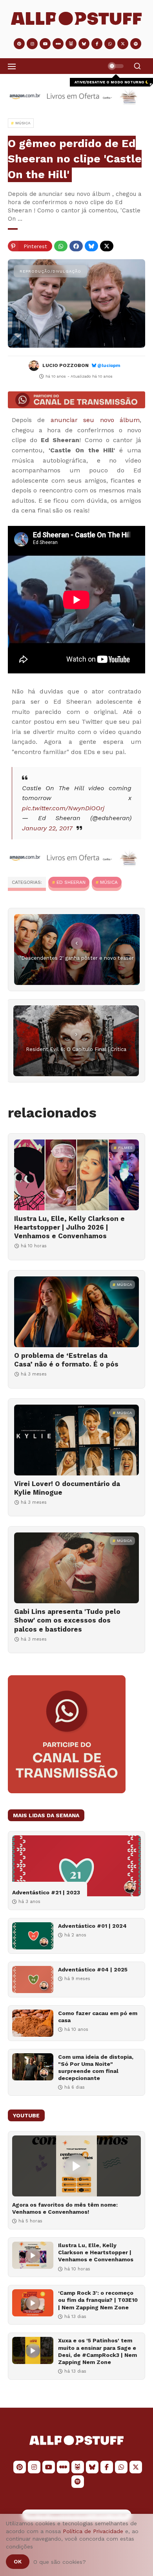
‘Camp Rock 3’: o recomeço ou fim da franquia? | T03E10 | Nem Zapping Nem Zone (98, 2300)
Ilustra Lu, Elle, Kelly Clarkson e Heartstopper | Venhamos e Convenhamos (96, 2252)
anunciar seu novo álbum (95, 420)
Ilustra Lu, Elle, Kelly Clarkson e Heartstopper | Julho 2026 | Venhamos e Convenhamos (69, 1227)
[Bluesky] (91, 246)
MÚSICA (109, 882)
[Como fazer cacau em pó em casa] (33, 2023)
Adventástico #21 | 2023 (46, 1892)
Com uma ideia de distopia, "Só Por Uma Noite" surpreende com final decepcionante (96, 2068)
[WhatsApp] (61, 246)
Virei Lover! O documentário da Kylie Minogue (67, 1488)
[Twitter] (107, 246)
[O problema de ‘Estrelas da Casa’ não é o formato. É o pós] (76, 1312)
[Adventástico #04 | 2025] (33, 1979)
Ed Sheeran (71, 882)
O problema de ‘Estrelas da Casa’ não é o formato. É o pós (66, 1360)
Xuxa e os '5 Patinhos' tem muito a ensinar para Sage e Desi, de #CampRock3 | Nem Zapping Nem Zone (97, 2351)
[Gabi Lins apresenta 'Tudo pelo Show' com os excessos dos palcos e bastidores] (76, 1568)
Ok (18, 2561)
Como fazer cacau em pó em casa (98, 2017)
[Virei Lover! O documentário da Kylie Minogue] (76, 1440)
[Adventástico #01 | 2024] (33, 1936)
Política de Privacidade (93, 2531)
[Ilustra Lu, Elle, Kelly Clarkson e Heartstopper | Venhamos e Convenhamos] (33, 2255)
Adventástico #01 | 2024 (92, 1926)
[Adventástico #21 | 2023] (76, 1866)
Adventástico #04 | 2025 (93, 1969)
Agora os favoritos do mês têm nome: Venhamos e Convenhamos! (65, 2208)
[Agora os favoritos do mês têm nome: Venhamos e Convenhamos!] (76, 2166)
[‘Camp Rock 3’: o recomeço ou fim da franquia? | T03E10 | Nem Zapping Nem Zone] (33, 2303)
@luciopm (109, 366)
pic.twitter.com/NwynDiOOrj (63, 808)
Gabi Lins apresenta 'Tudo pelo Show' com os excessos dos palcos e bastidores (67, 1620)
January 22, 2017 (47, 828)
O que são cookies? (60, 2562)
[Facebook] (76, 246)
